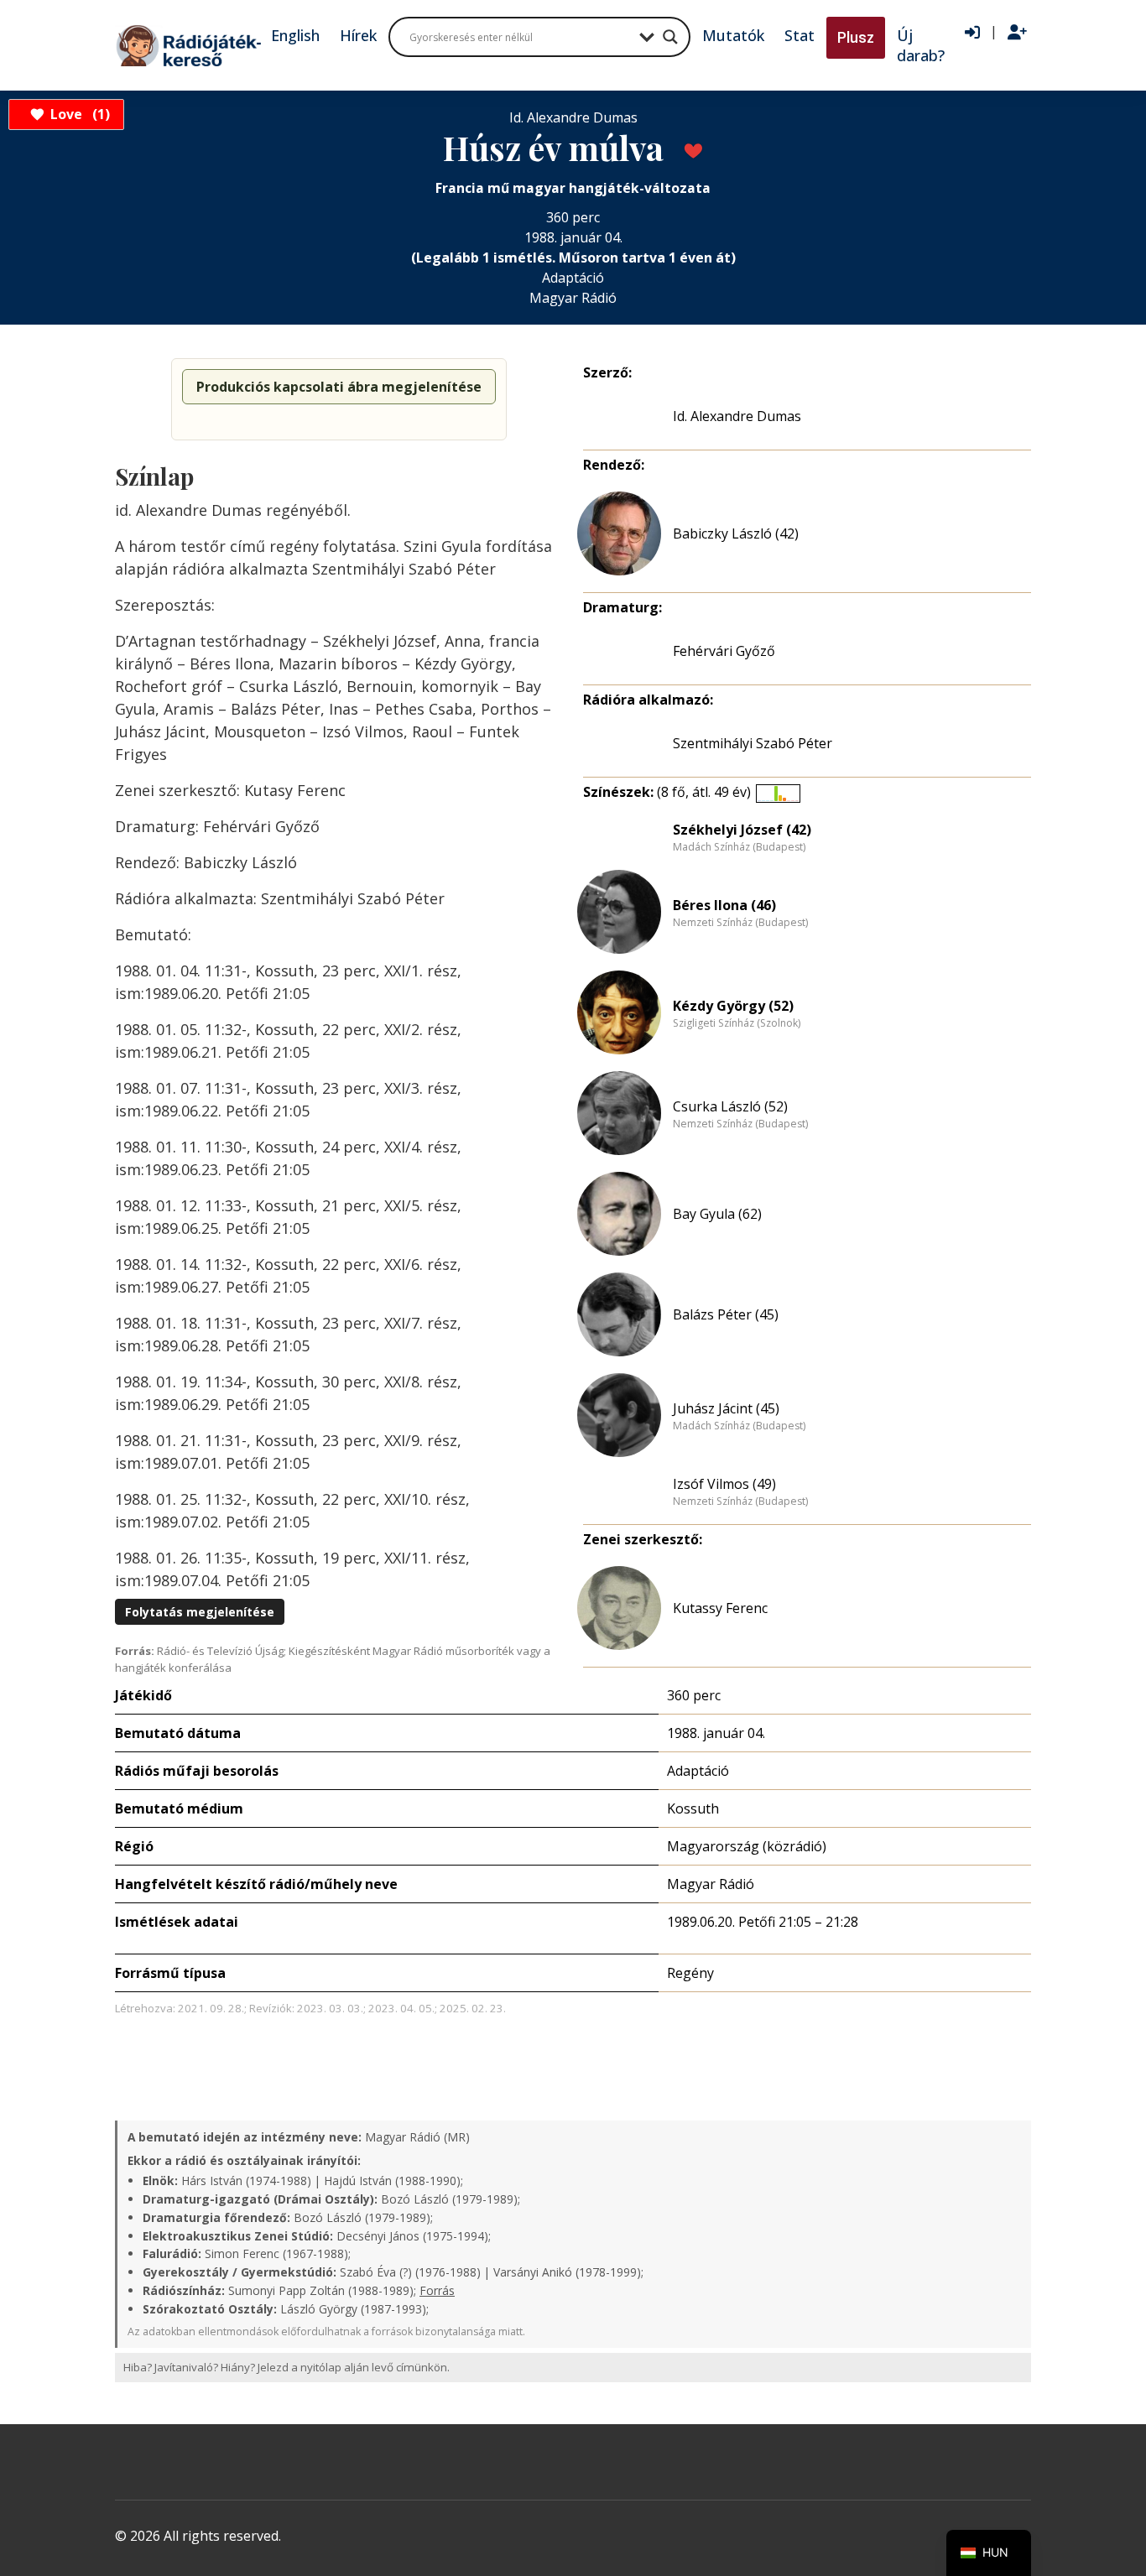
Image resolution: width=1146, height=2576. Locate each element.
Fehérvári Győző (724, 651)
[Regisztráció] (1017, 33)
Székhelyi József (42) (742, 830)
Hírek (358, 35)
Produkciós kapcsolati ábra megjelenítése (339, 387)
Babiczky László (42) (736, 533)
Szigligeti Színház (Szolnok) (737, 1023)
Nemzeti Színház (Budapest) (740, 923)
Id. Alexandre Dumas (737, 416)
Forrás (437, 2290)
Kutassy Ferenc (720, 1608)
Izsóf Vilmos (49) (724, 1484)
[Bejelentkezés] (972, 33)
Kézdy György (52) (733, 1006)
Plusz (856, 37)
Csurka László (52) (730, 1106)
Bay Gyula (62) (717, 1214)
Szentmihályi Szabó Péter (753, 743)
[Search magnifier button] (670, 37)
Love (78, 114)
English (295, 35)
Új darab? (921, 45)
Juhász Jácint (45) (726, 1408)
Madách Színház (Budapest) (739, 847)
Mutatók (733, 35)
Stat (800, 35)
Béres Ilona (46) (724, 905)
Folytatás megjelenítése (200, 1612)
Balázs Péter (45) (726, 1314)
